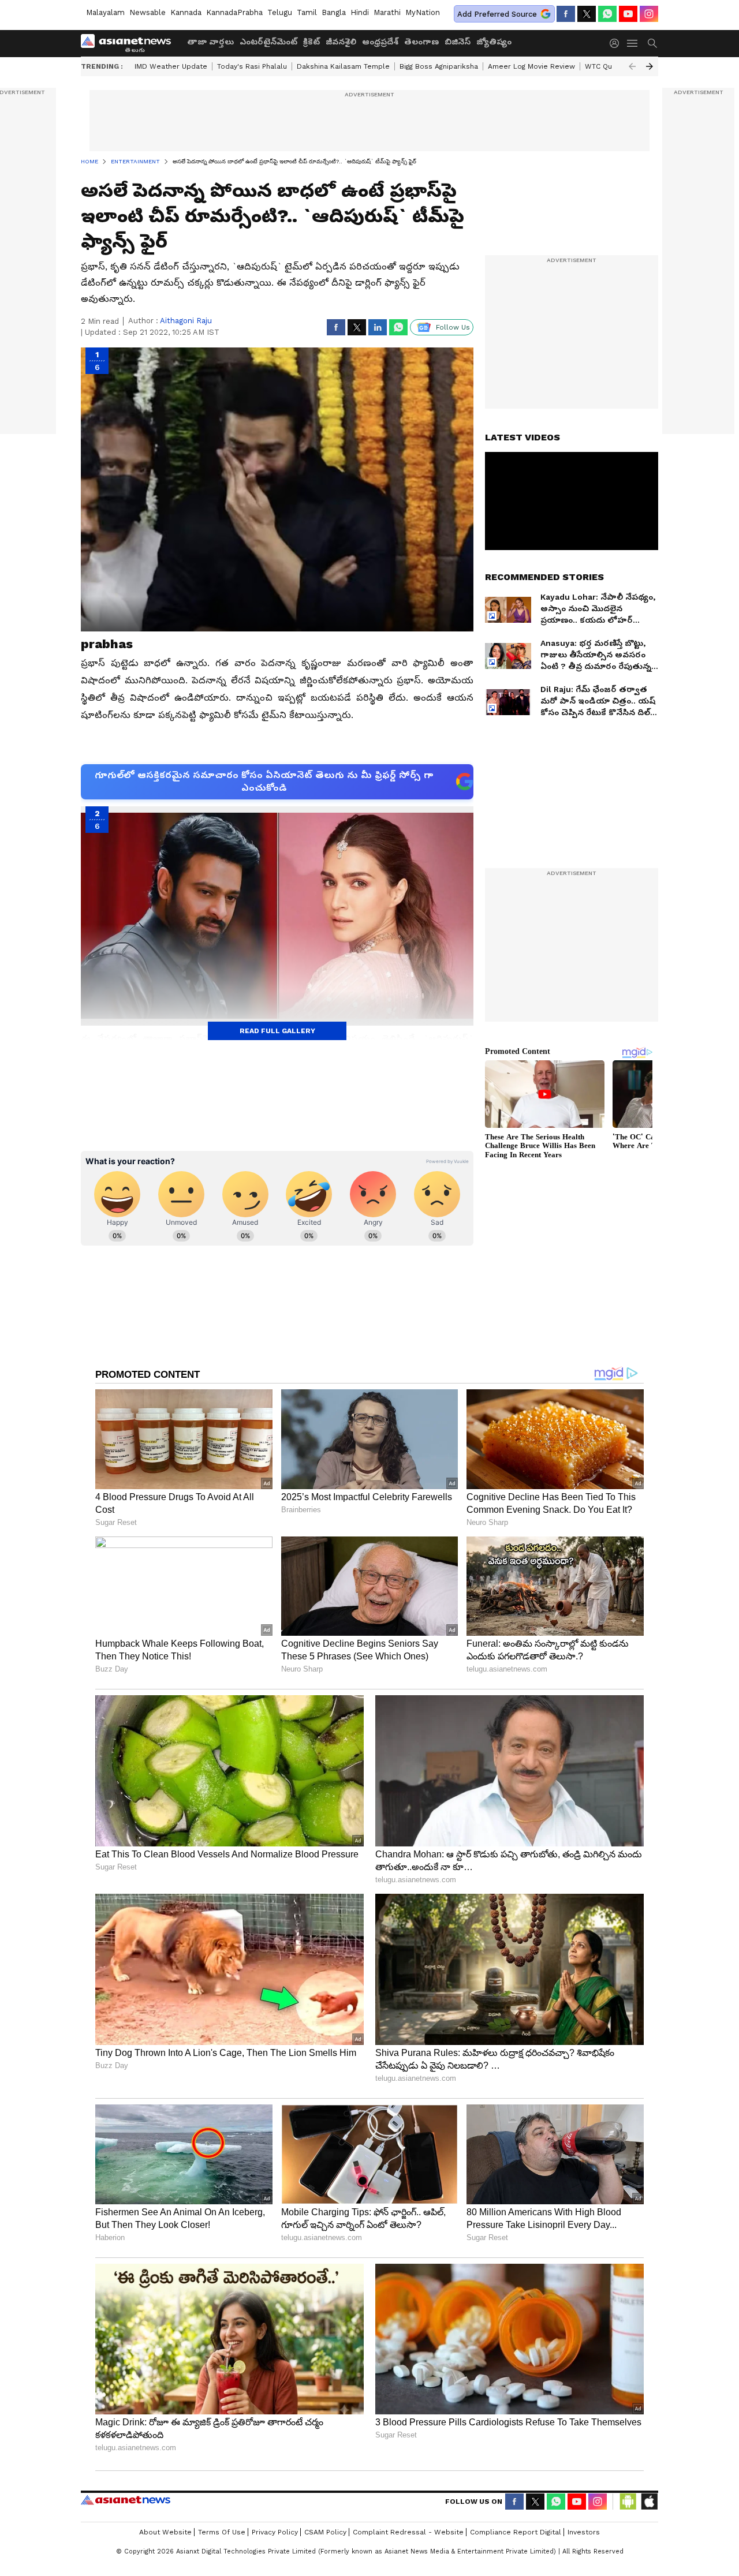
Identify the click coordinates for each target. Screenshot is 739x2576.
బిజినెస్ (458, 42)
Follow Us (453, 327)
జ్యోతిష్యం (494, 42)
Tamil (307, 12)
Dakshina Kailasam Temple (343, 66)
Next (650, 66)
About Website (165, 2532)
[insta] (649, 14)
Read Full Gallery (277, 1031)
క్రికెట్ (311, 42)
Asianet (126, 2500)
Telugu (280, 12)
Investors (584, 2532)
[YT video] (628, 14)
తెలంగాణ (421, 42)
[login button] (617, 43)
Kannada (186, 12)
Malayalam (105, 12)
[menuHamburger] (633, 43)
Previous (632, 66)
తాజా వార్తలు (210, 42)
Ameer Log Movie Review (531, 66)
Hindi (360, 12)
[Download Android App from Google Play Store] (628, 2502)
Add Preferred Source (497, 14)
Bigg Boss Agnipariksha (439, 66)
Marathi (387, 12)
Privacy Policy (275, 2532)
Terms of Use (222, 2532)
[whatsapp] (607, 14)
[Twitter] (587, 14)
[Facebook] (566, 14)
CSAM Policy (325, 2532)
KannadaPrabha (234, 12)
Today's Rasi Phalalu (252, 66)
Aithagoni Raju (186, 321)
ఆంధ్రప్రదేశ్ (380, 42)
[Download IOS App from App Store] (649, 2502)
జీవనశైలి (341, 42)
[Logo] (130, 43)
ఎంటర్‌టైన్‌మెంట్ (268, 42)
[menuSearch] (652, 43)
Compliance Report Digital (516, 2532)
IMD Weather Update (171, 66)
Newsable (148, 12)
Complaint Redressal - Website (408, 2532)
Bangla (334, 12)
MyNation (423, 12)
